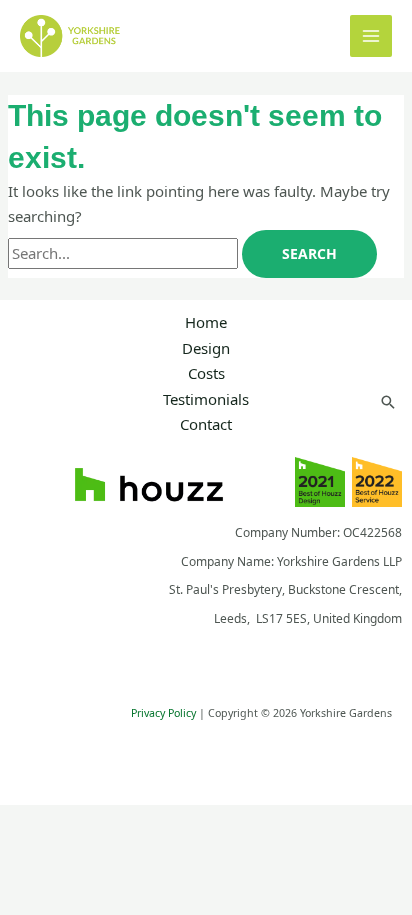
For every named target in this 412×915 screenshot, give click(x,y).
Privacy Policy (163, 713)
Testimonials (206, 399)
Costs (206, 373)
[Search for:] (125, 253)
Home (206, 322)
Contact (206, 424)
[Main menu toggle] (371, 36)
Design (206, 348)
